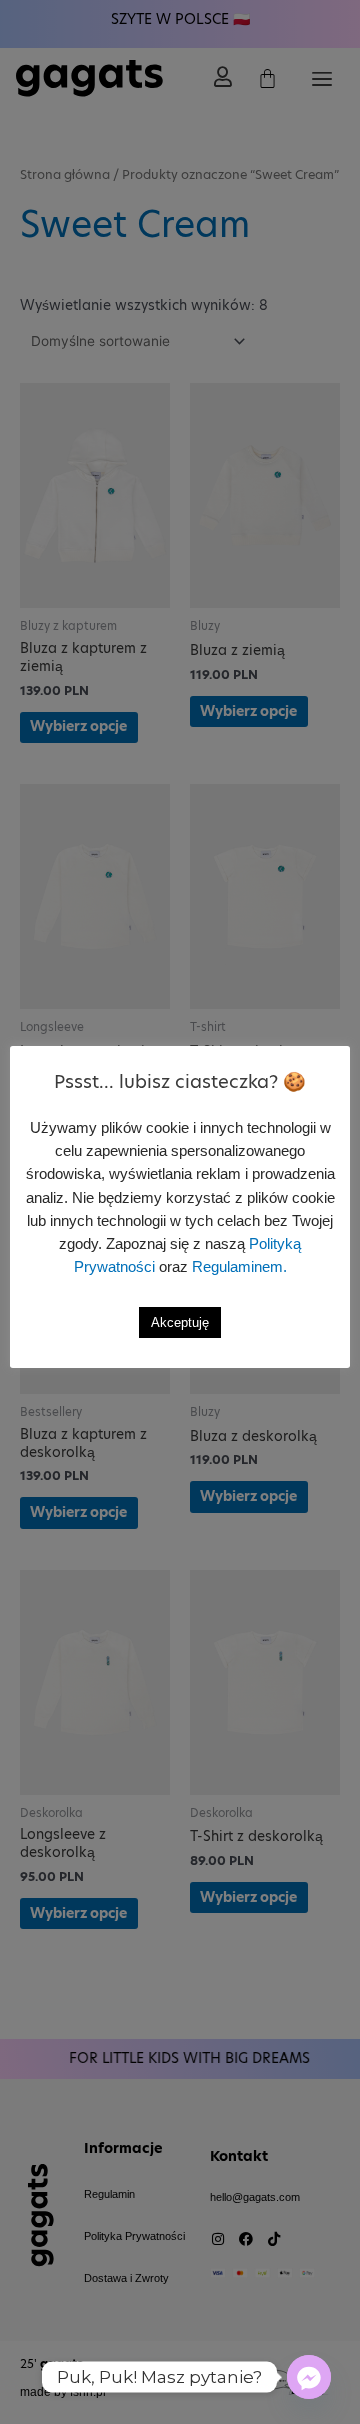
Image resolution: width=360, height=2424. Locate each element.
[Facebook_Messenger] (309, 2377)
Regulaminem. (239, 1266)
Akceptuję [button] (180, 1322)
